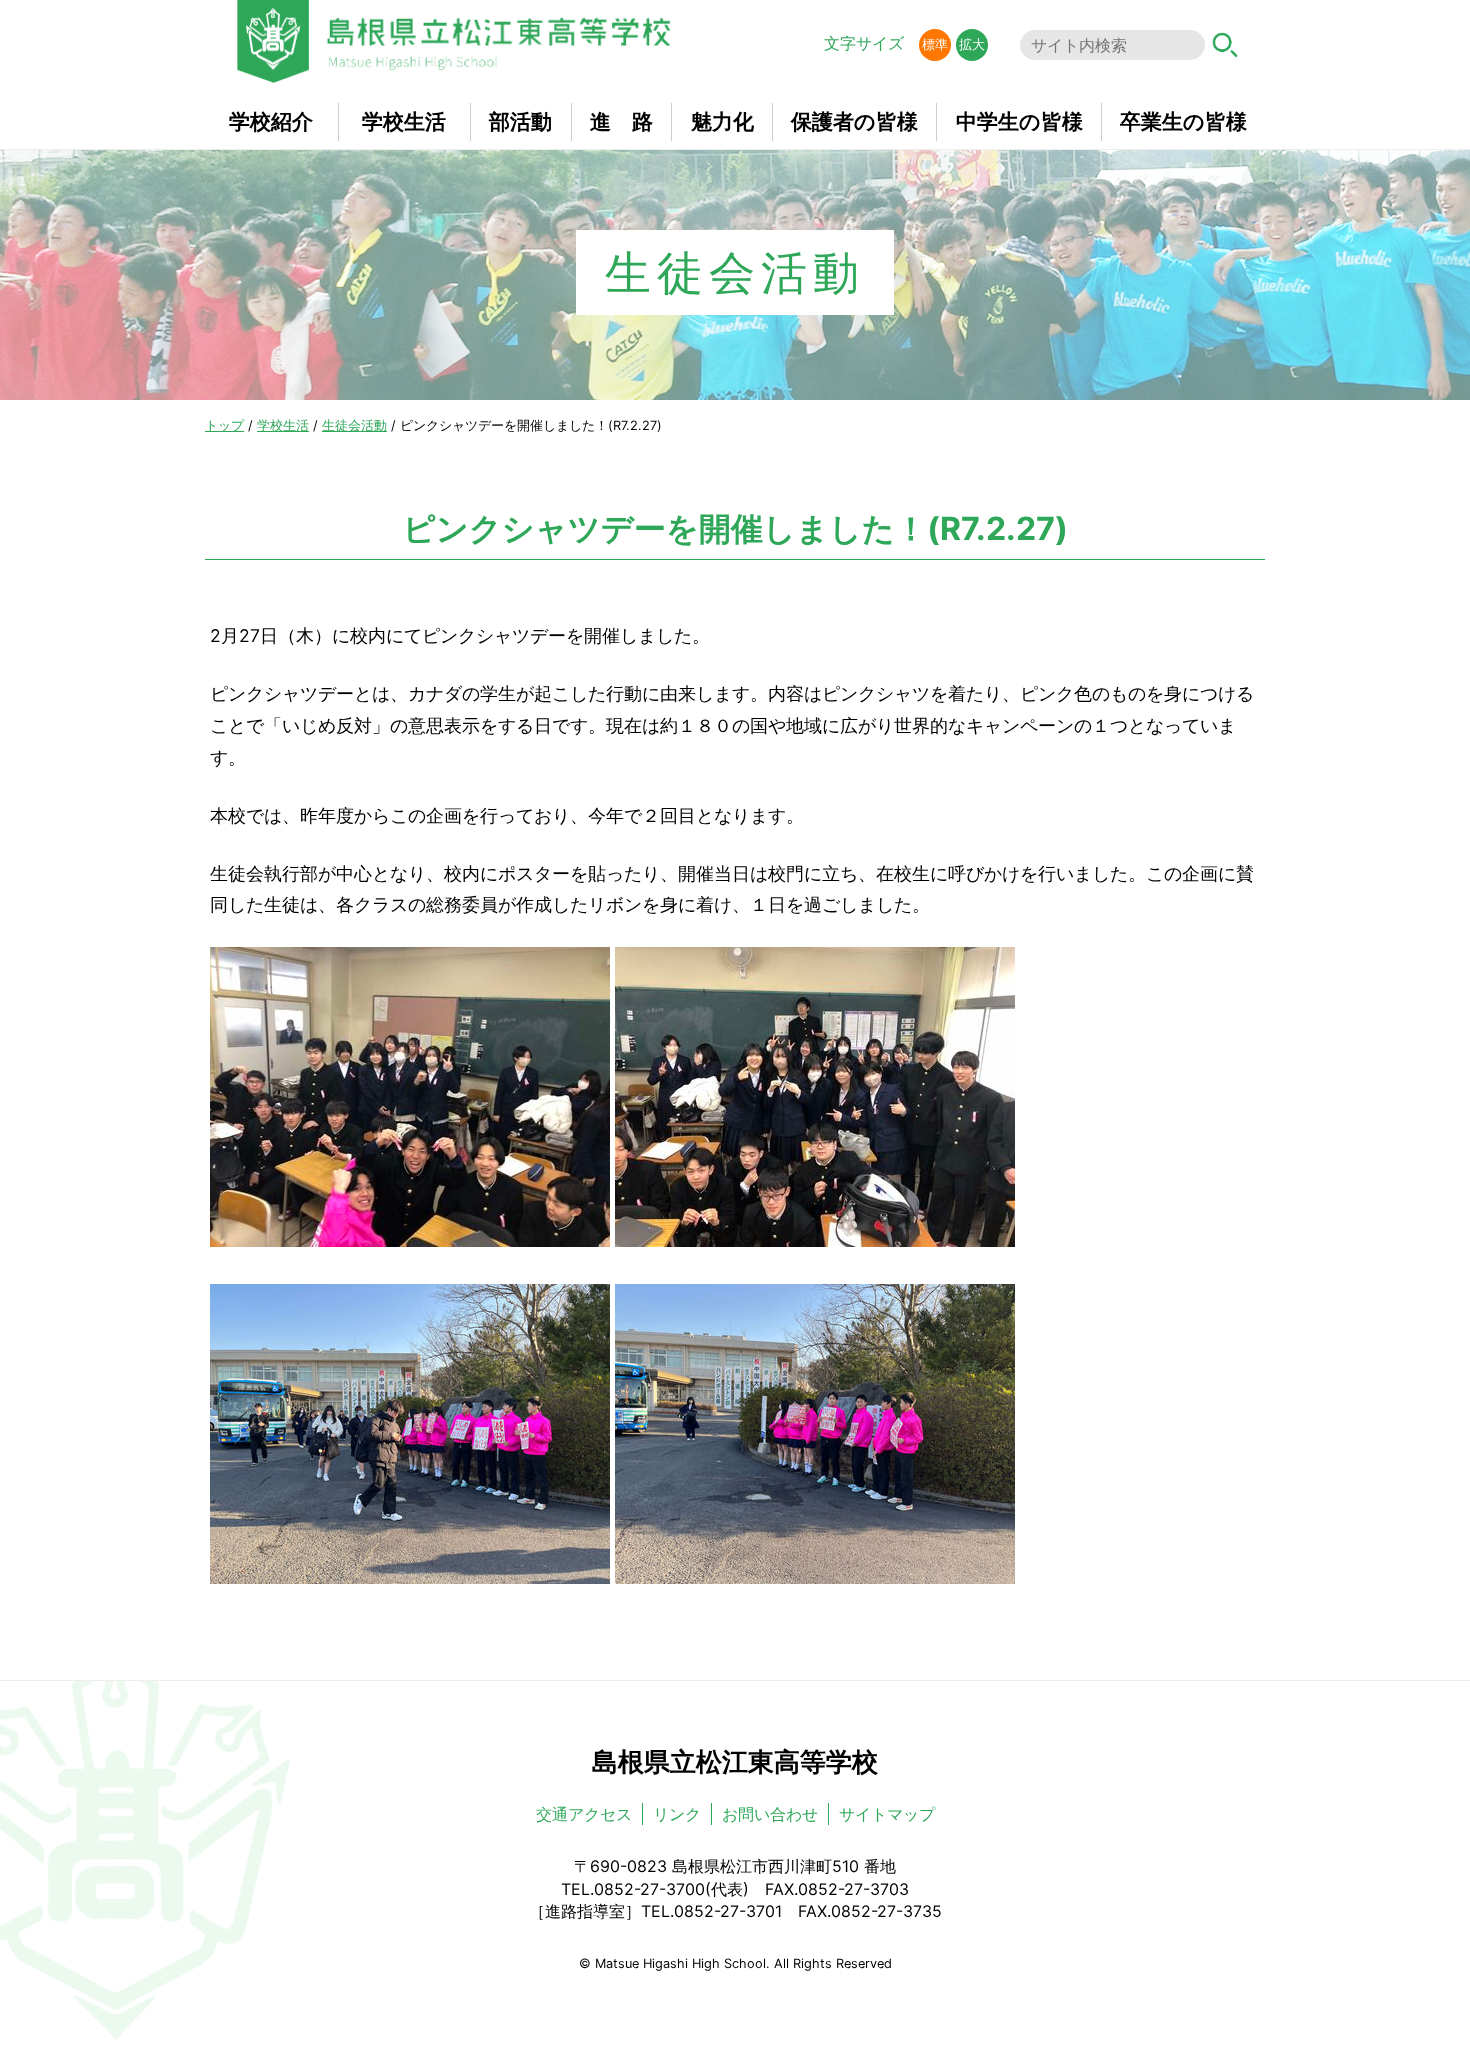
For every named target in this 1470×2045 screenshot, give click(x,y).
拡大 (972, 44)
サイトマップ (887, 1814)
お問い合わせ (770, 1814)
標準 (935, 44)
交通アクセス (584, 1814)
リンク (677, 1814)
